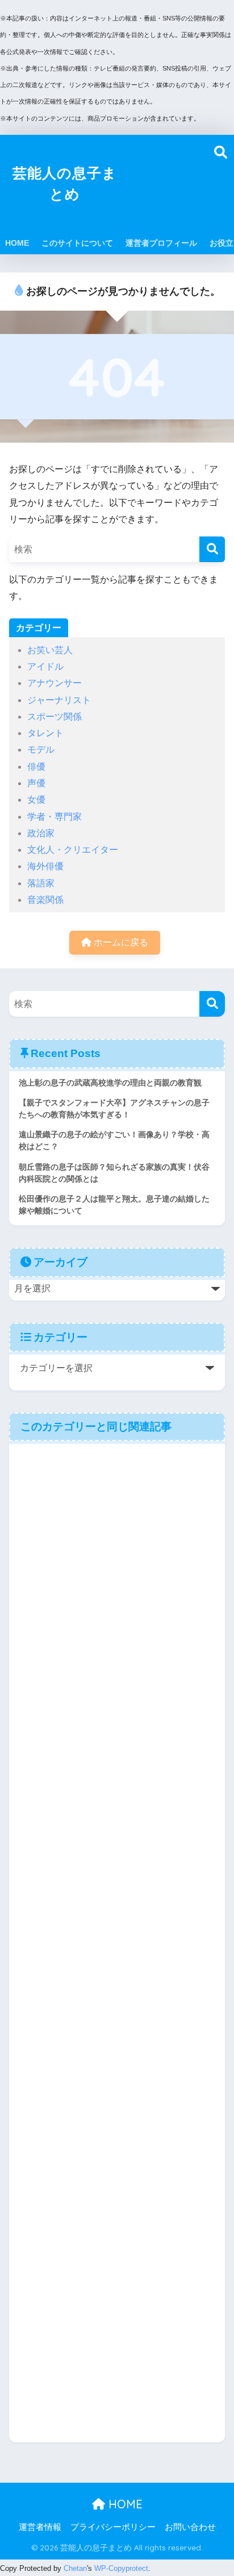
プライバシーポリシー (113, 2527)
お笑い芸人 (50, 650)
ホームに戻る (120, 942)
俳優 (36, 767)
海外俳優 (45, 866)
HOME (17, 243)
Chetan (75, 2568)
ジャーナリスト (59, 700)
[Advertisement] (171, 183)
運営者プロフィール (161, 243)
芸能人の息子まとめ (65, 183)
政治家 (41, 833)
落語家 (41, 883)
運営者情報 (40, 2527)
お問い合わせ (190, 2527)
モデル (41, 750)
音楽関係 (45, 900)
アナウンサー (55, 683)
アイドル (45, 666)
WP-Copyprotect (121, 2568)
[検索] (212, 549)
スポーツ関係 (55, 717)
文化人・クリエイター (73, 850)
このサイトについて (77, 243)
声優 (36, 783)
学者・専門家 (55, 817)
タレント (45, 733)
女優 (36, 800)
